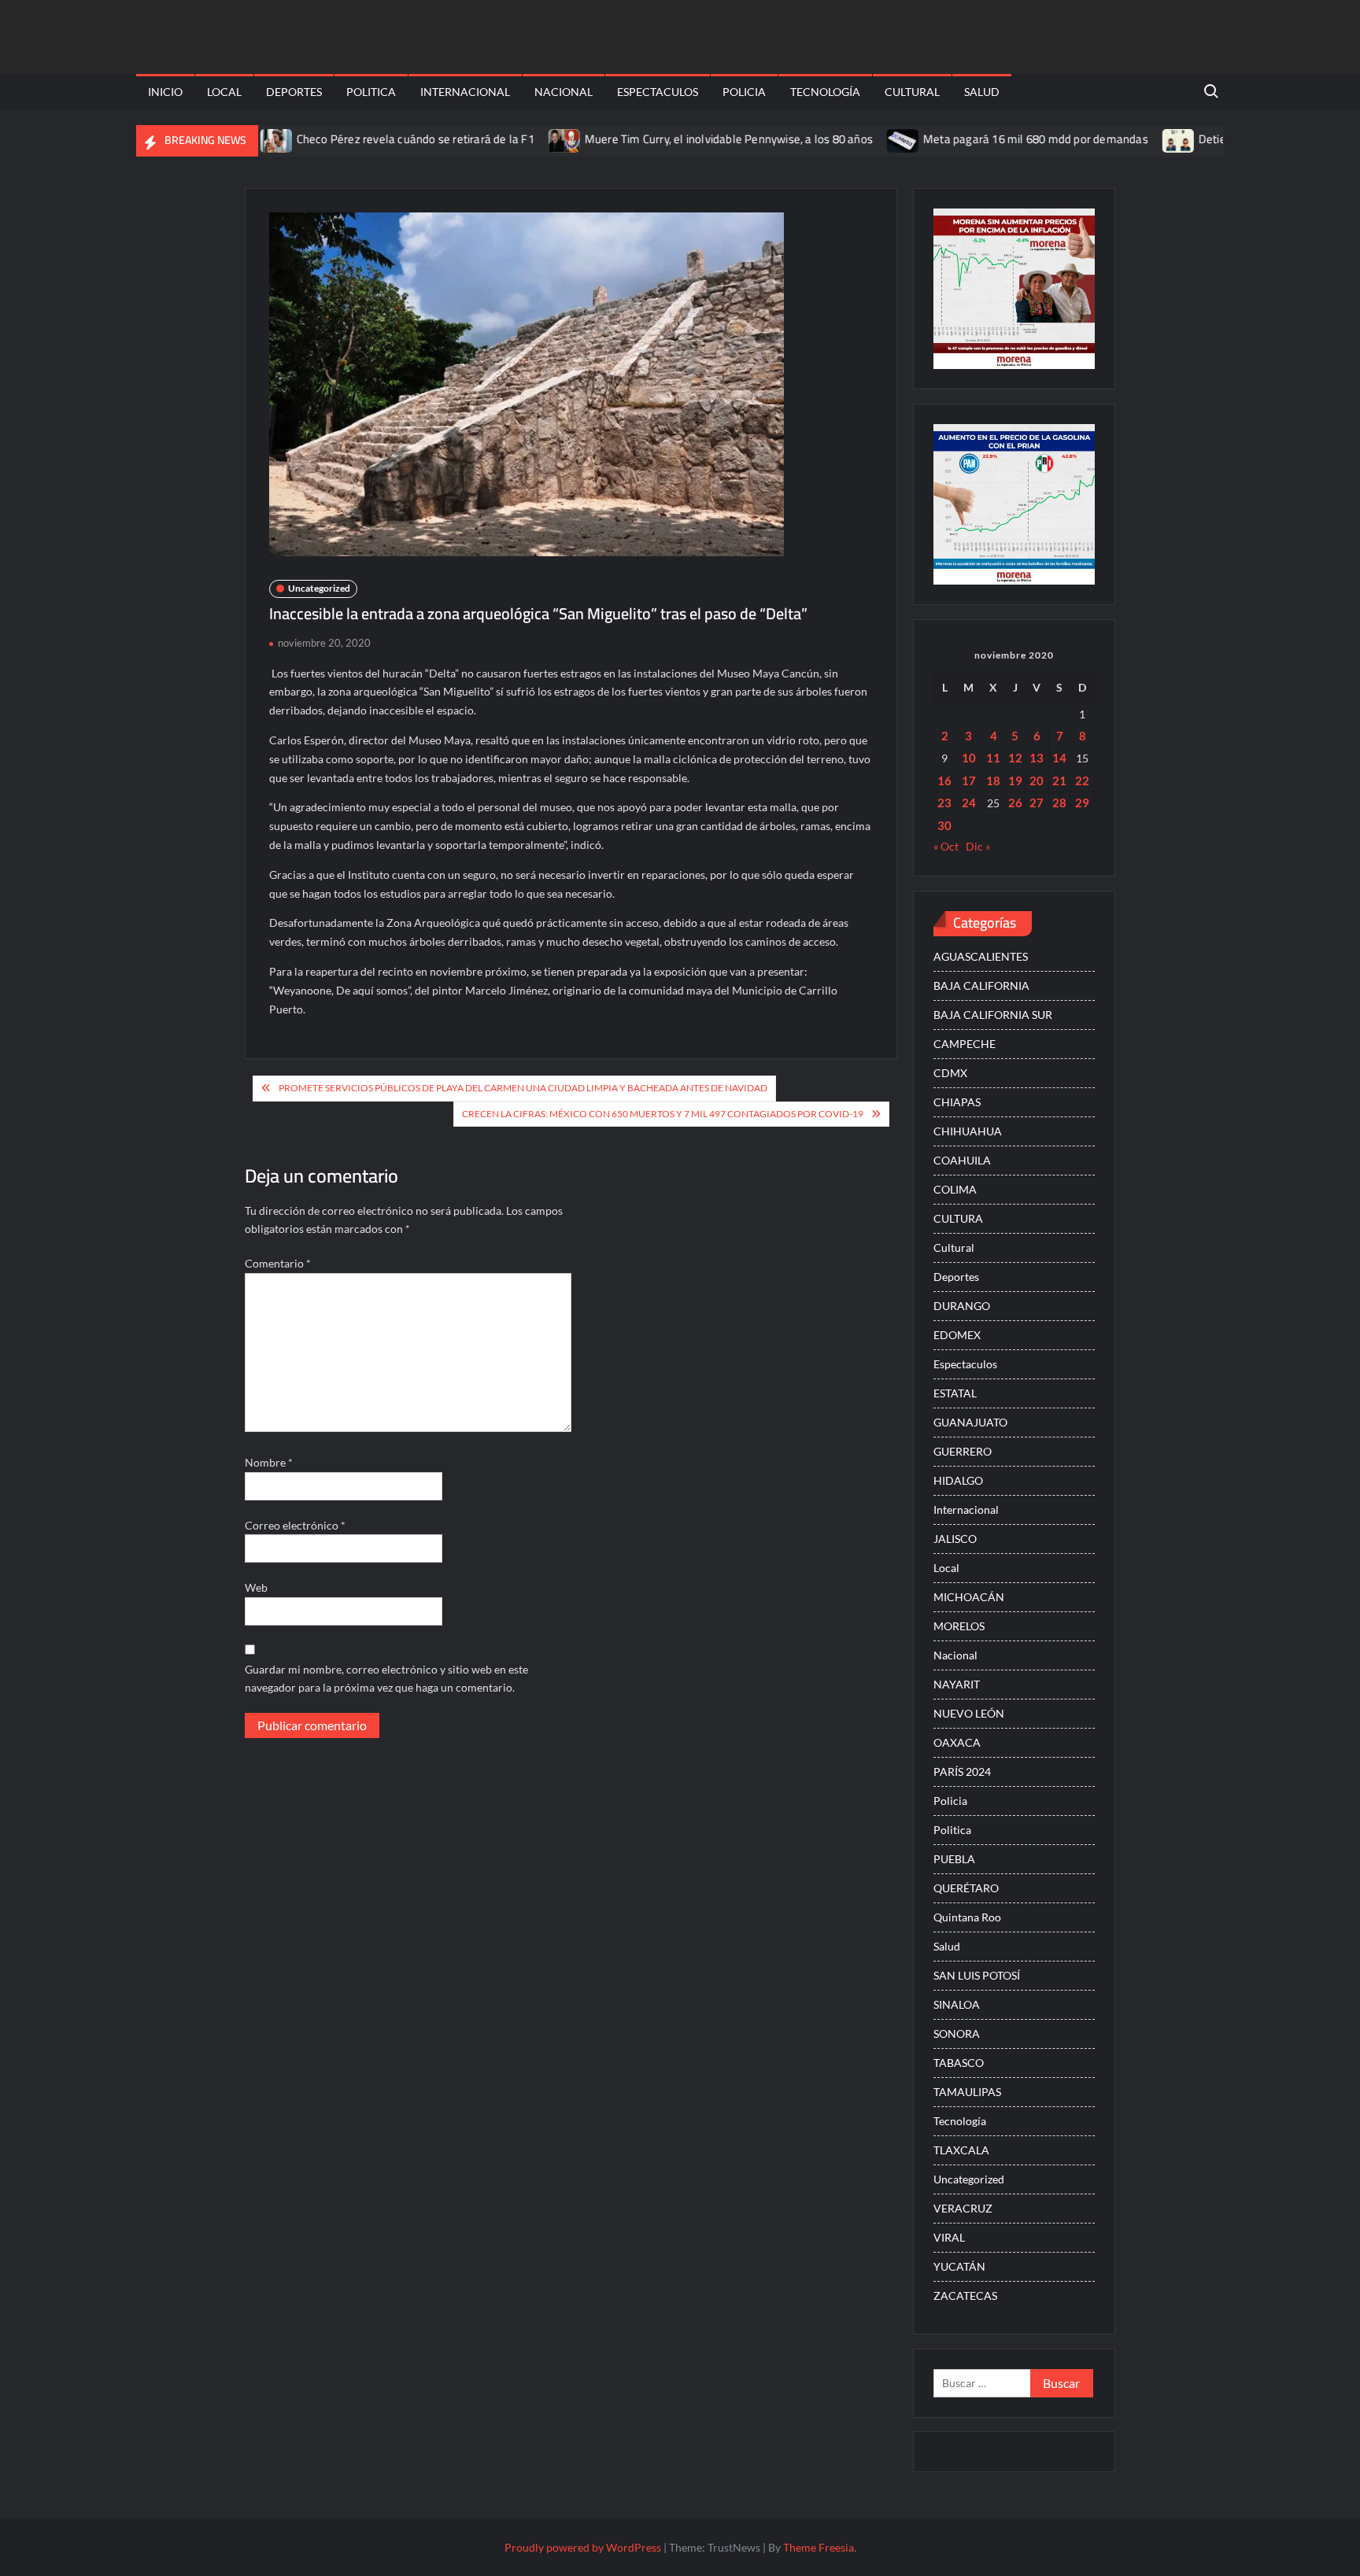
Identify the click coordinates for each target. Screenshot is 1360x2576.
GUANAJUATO (970, 1422)
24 (969, 803)
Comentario (278, 1263)
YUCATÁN (959, 2266)
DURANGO (962, 1306)
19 (1015, 781)
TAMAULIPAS (967, 2092)
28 (1059, 803)
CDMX (950, 1073)
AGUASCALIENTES (981, 956)
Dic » (978, 846)
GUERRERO (963, 1451)
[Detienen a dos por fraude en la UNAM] (1126, 139)
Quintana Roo (967, 1917)
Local (224, 92)
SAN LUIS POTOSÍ (977, 1975)
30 (944, 825)
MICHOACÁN (969, 1597)
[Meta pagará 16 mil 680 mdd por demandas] (850, 139)
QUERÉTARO (966, 1888)
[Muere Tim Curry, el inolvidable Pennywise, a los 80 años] (512, 139)
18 (993, 781)
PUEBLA (954, 1859)
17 (969, 781)
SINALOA (957, 2004)
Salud (982, 92)
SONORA (957, 2033)
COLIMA (955, 1189)
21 (1059, 781)
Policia (744, 92)
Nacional (564, 92)
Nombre (269, 1462)
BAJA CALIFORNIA (981, 985)
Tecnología (825, 92)
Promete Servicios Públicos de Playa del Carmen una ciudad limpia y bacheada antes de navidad (523, 1088)
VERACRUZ (963, 2208)
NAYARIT (957, 1684)
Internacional (465, 92)
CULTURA (958, 1218)
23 (944, 803)
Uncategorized (319, 588)
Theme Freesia (819, 2547)
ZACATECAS (965, 2296)
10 (969, 758)
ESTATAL (955, 1393)
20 (1037, 781)
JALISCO (955, 1539)
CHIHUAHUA (968, 1131)
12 (1015, 758)
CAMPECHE (965, 1044)
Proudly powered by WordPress (583, 2547)
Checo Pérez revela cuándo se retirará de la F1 (362, 139)
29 (1082, 803)
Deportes (294, 92)
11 (993, 758)
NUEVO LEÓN (969, 1713)
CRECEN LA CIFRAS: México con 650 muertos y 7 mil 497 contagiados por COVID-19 (663, 1114)
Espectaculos (658, 92)
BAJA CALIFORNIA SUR (993, 1015)
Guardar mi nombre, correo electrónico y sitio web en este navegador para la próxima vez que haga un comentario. (386, 1679)
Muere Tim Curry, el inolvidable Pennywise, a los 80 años (675, 139)
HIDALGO (958, 1480)
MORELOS (959, 1626)
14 (1059, 758)
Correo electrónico (295, 1525)
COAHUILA (962, 1160)
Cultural (912, 92)
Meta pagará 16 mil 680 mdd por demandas (982, 139)
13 (1037, 758)
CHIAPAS (957, 1102)
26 (1015, 803)
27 (1037, 803)
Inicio (165, 92)
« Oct (946, 846)
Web (256, 1587)
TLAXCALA (961, 2150)
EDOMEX (957, 1335)
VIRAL (949, 2237)
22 (1082, 781)
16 (944, 781)
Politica (371, 92)
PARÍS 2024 (962, 1771)
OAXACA (957, 1742)
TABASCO (959, 2063)
